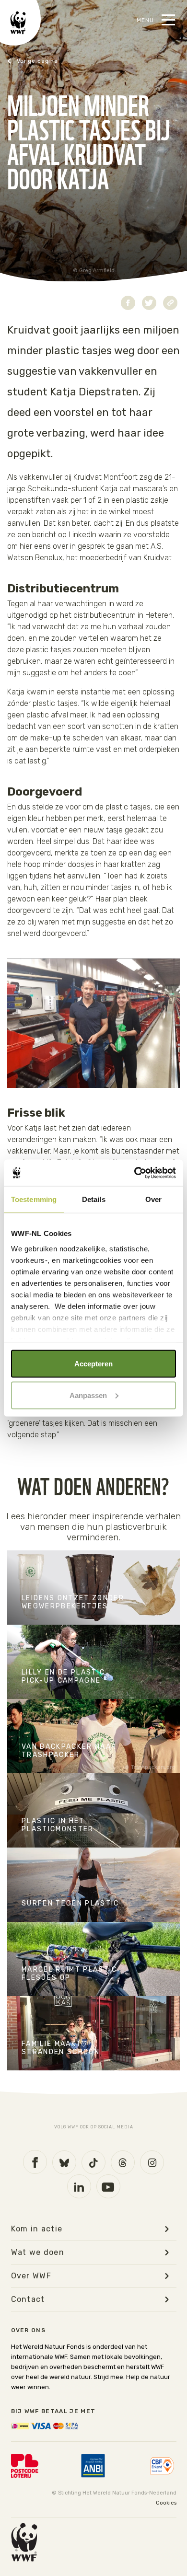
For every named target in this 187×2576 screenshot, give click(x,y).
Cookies (166, 2503)
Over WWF (31, 2276)
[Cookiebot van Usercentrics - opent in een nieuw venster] (134, 1173)
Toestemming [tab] (34, 1199)
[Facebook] (35, 2162)
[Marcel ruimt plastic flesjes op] (93, 1959)
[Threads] (123, 2162)
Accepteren (93, 1364)
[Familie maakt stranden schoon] (93, 2033)
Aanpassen (88, 1395)
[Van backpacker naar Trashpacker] (93, 1736)
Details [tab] (94, 1199)
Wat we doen (38, 2253)
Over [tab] (153, 1199)
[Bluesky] (64, 2162)
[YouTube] (108, 2186)
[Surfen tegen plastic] (93, 1885)
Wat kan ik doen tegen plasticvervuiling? (70, 61)
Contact (28, 2299)
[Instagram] (152, 2162)
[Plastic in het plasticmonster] (93, 1810)
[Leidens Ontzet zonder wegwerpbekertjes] (93, 1588)
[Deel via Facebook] (128, 303)
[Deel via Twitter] (149, 303)
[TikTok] (93, 2162)
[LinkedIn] (79, 2186)
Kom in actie (37, 2229)
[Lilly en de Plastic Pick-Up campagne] (93, 1662)
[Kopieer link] (170, 303)
